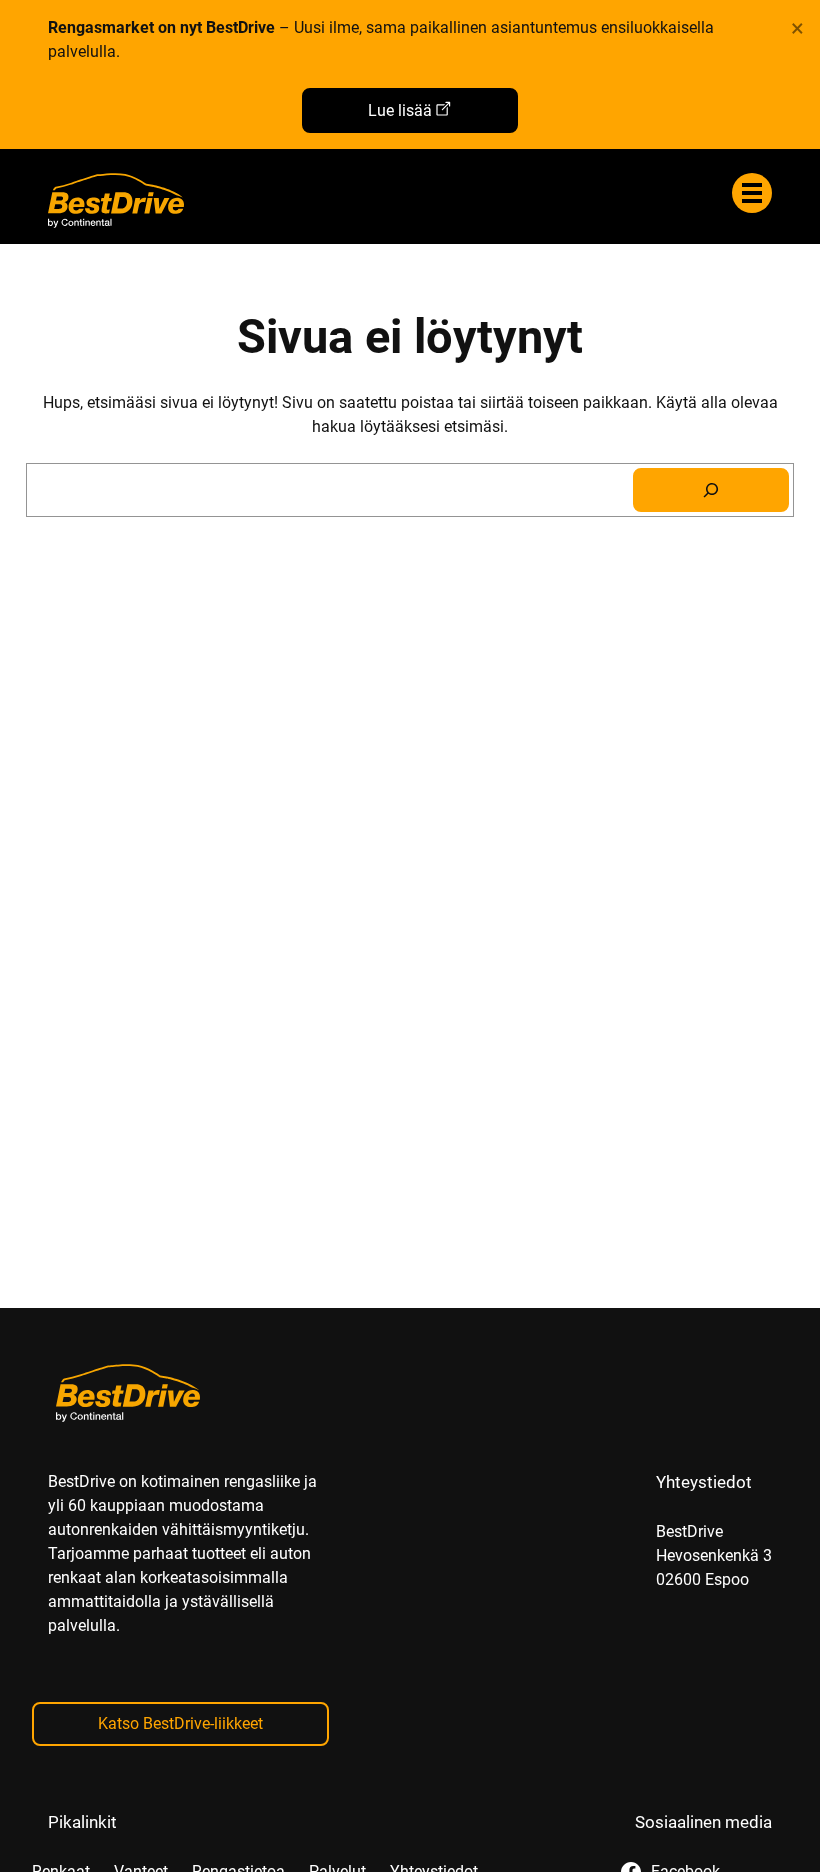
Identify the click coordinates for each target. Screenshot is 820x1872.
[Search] (711, 490)
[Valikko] (752, 193)
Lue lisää (400, 110)
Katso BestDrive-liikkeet (180, 1723)
